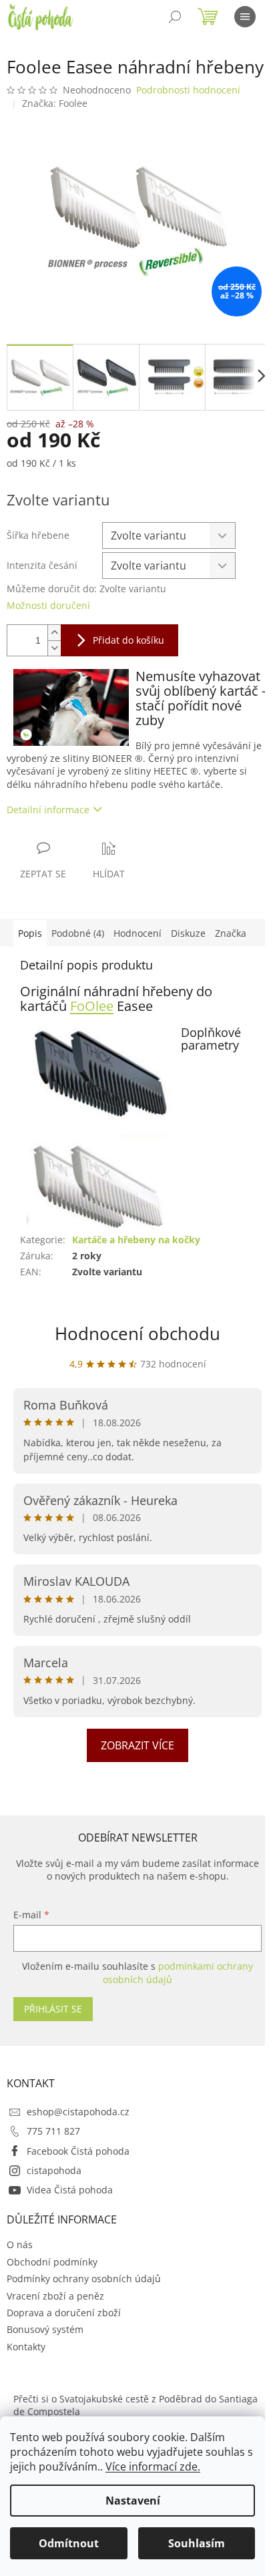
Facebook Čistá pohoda (78, 2151)
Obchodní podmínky (52, 2262)
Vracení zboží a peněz (55, 2296)
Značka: (55, 103)
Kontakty (26, 2347)
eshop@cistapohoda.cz (78, 2112)
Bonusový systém (45, 2329)
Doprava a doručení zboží (64, 2313)
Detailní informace (48, 810)
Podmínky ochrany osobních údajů (84, 2279)
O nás (20, 2244)
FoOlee (92, 1006)
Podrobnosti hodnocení (188, 90)
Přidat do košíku (128, 640)
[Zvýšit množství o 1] (54, 633)
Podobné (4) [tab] (78, 933)
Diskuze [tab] (188, 933)
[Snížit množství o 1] (54, 648)
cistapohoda (54, 2170)
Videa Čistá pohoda (70, 2190)
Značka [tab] (231, 933)
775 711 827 (53, 2131)
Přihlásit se (53, 2009)
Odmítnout (69, 2543)
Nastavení (133, 2501)
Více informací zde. (153, 2466)
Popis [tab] (30, 933)
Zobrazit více (137, 1745)
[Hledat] (175, 17)
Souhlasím (197, 2543)
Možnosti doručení (48, 605)
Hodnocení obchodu (137, 1333)
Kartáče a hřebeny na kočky (136, 1240)
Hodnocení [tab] (137, 933)
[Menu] (245, 17)
